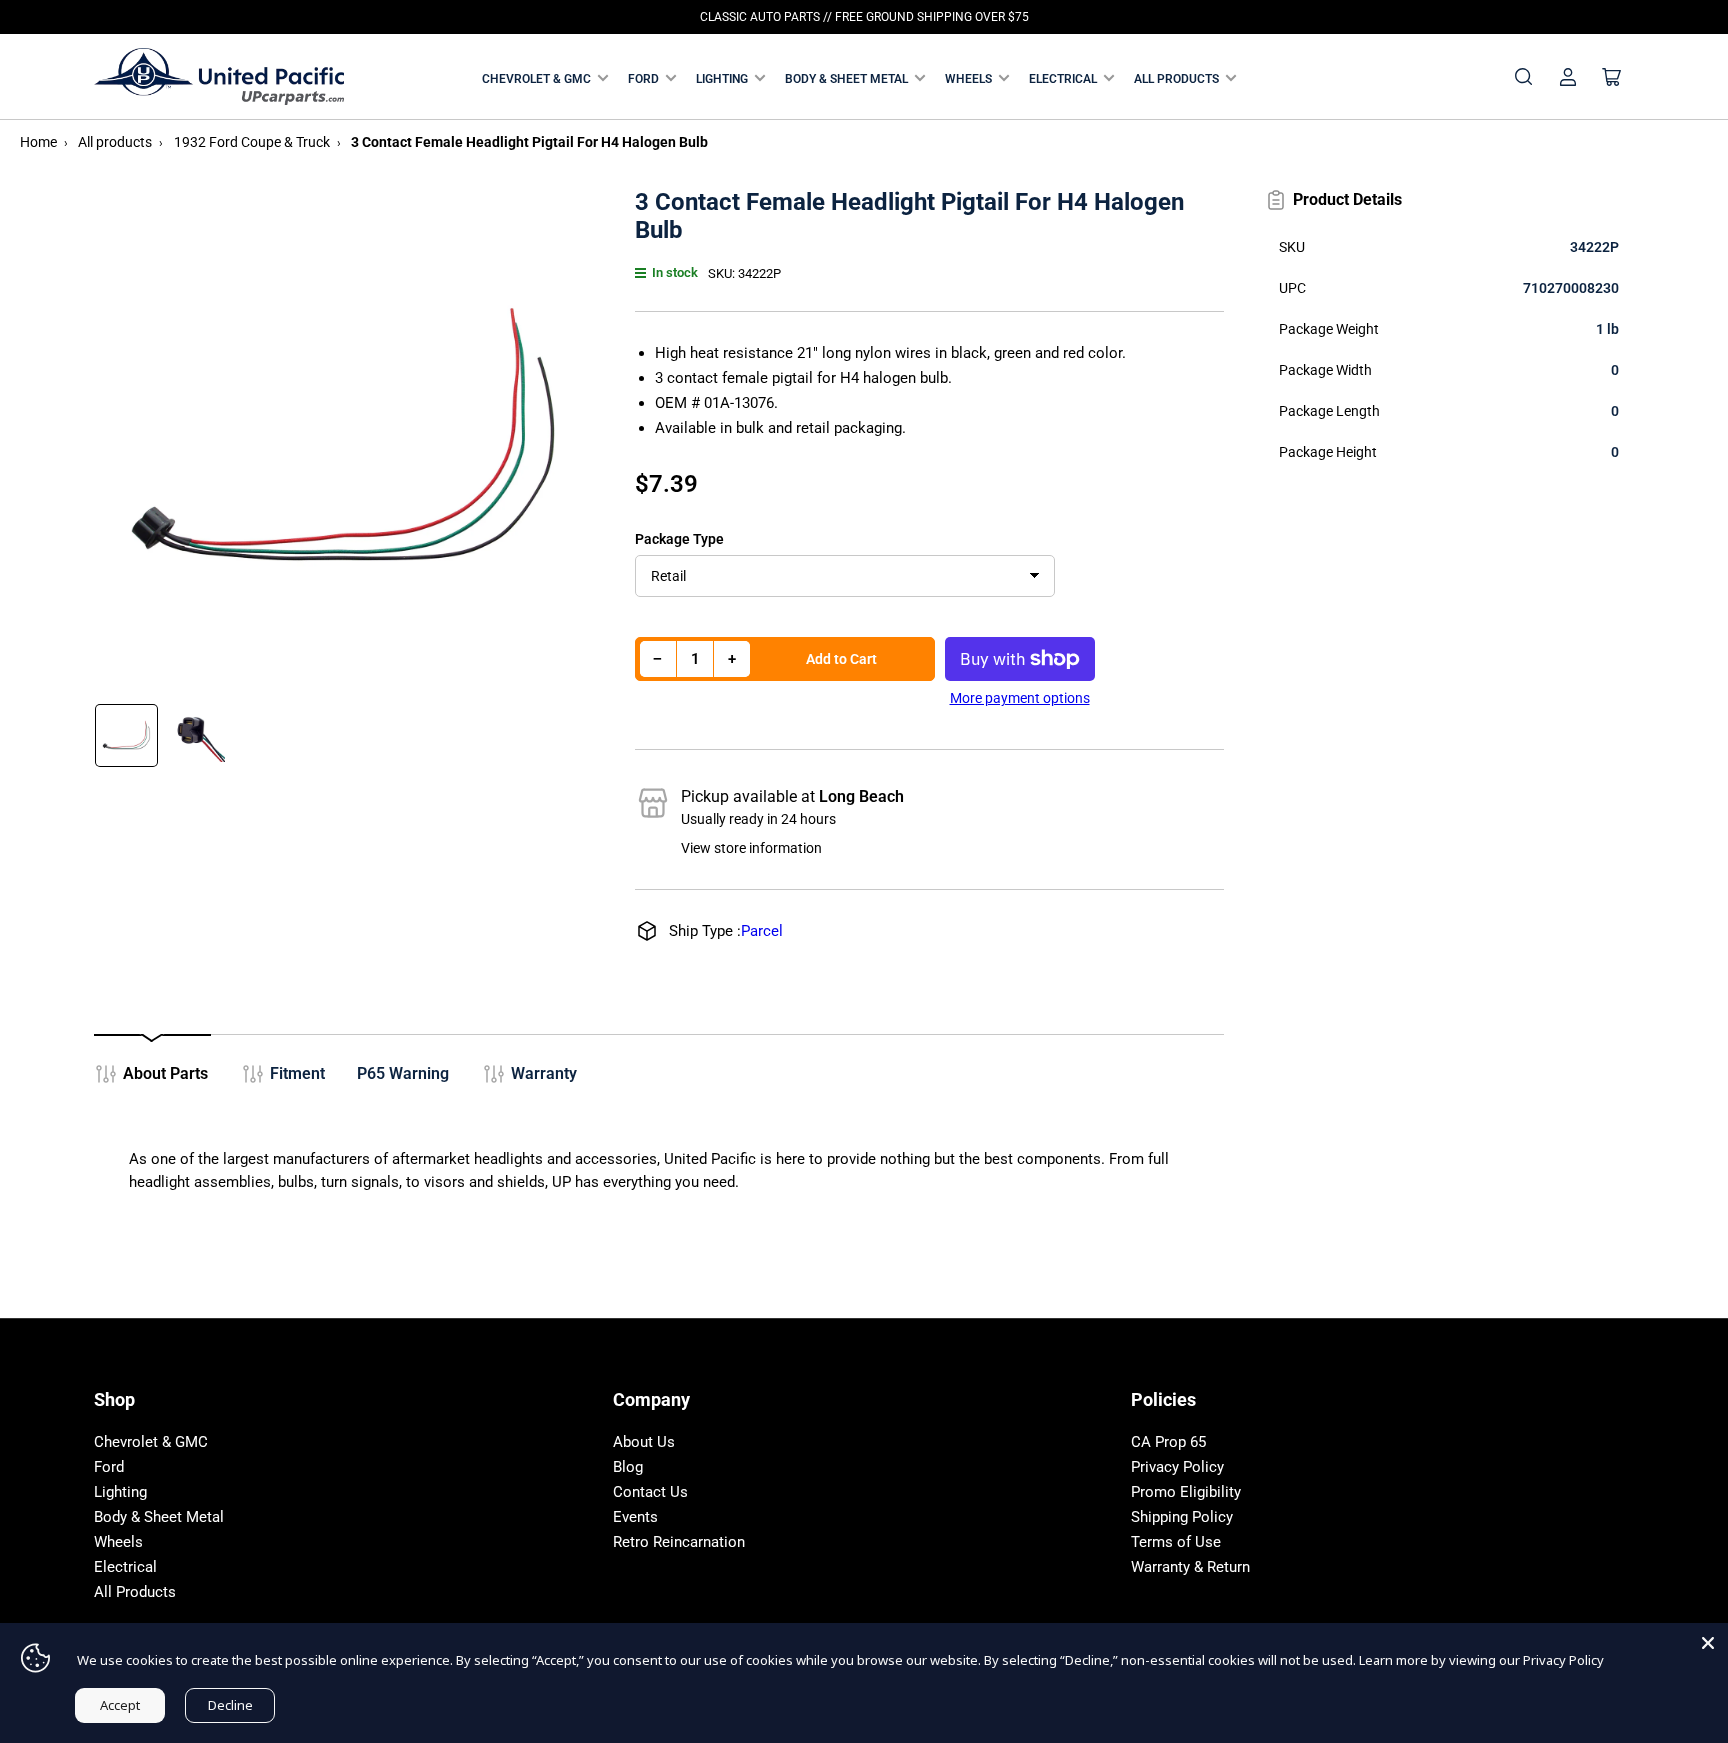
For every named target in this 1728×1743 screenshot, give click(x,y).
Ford (643, 79)
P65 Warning (403, 1073)
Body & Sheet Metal (846, 79)
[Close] (1708, 1643)
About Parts (165, 1073)
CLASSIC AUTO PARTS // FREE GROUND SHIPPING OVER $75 (864, 17)
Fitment (297, 1073)
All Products (1176, 79)
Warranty (544, 1073)
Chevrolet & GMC (536, 79)
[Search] (1524, 77)
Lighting (722, 79)
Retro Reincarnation (679, 1542)
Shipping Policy (1182, 1517)
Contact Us (650, 1492)
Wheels (968, 79)
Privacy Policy (1177, 1467)
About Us (644, 1442)
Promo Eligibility (1186, 1492)
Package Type (679, 539)
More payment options (1020, 698)
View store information (751, 848)
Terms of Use (1176, 1542)
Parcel (762, 931)
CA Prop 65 (1168, 1442)
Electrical (1063, 79)
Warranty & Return (1190, 1567)
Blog (628, 1467)
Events (635, 1517)
